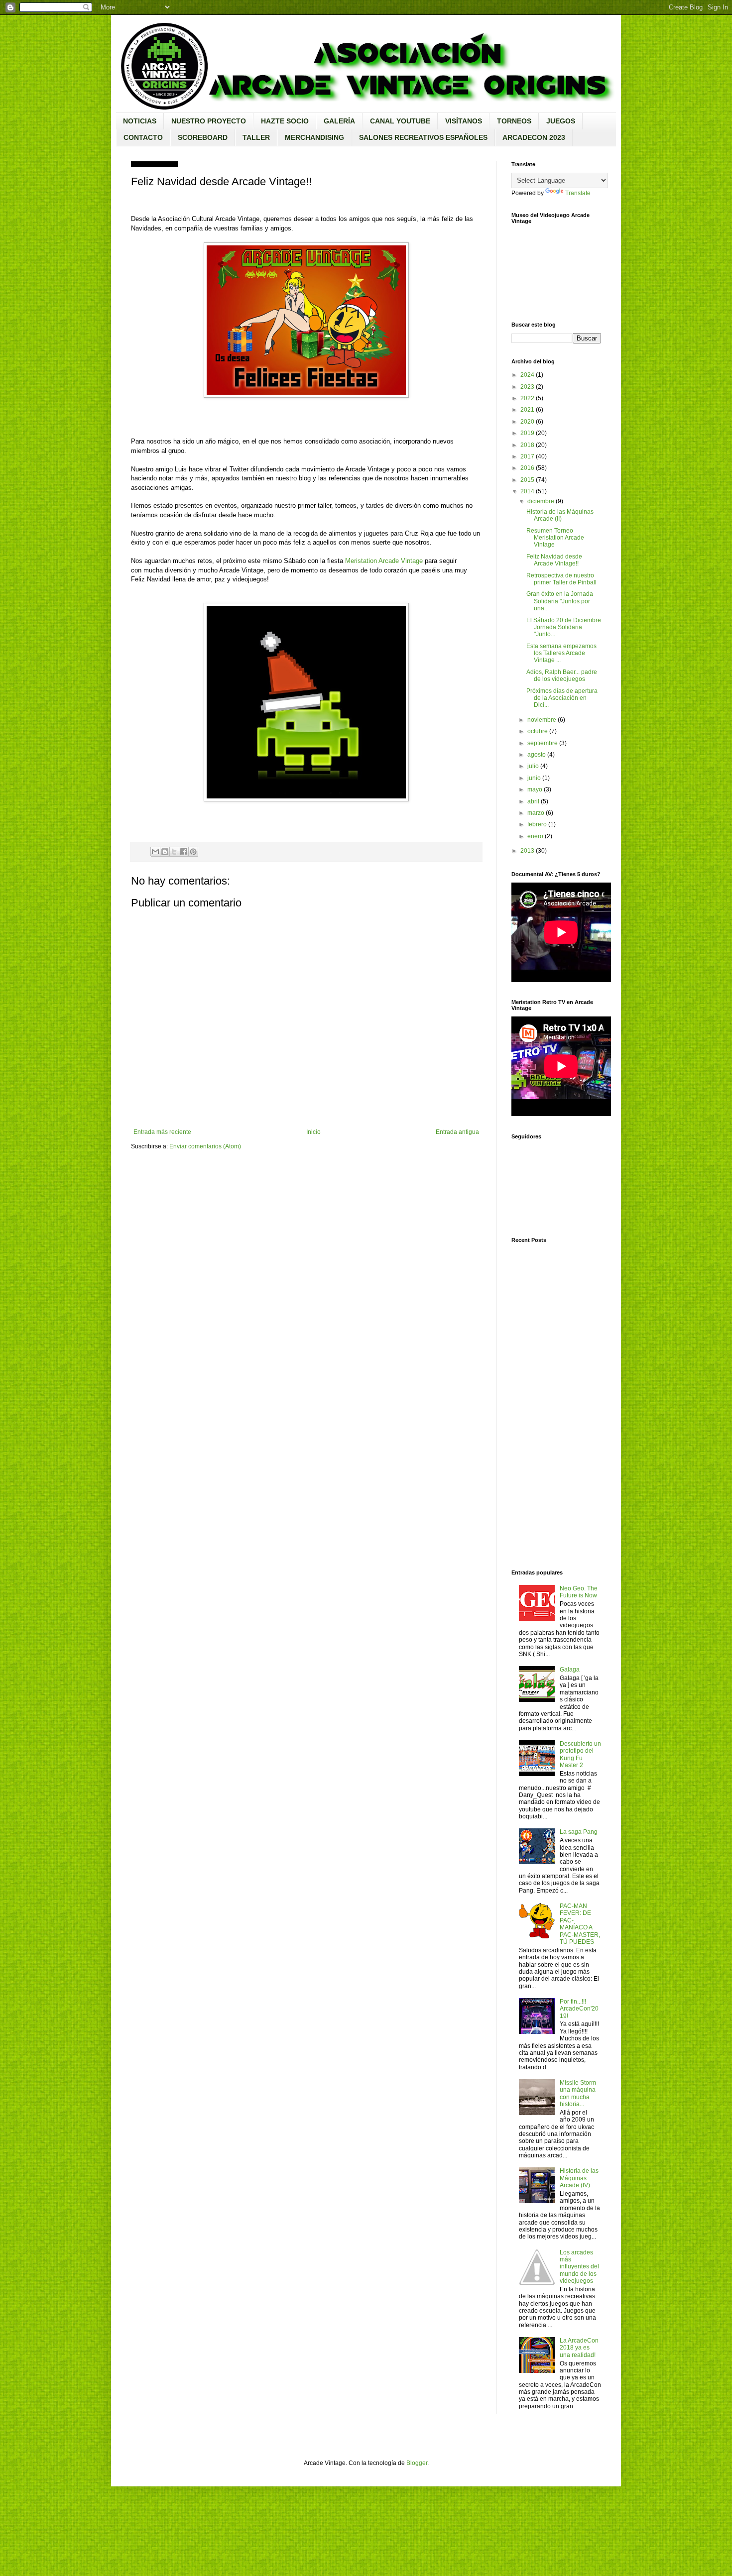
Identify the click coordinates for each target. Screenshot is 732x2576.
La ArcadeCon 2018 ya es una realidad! (579, 2348)
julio (533, 766)
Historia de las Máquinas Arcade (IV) (579, 2178)
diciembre (541, 501)
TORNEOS (514, 121)
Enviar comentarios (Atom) (205, 1146)
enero (535, 836)
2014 (527, 491)
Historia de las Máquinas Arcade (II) (560, 515)
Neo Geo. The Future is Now (579, 1592)
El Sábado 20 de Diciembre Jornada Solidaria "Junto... (564, 627)
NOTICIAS (140, 121)
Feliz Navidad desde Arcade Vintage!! (554, 560)
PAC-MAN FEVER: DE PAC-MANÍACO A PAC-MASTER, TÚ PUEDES (580, 1924)
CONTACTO (143, 137)
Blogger (417, 2463)
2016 (527, 468)
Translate (578, 193)
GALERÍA (339, 121)
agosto (537, 755)
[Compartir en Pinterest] (193, 852)
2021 (527, 410)
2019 (527, 433)
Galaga (570, 1670)
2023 (527, 387)
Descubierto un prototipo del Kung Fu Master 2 (580, 1754)
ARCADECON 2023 (534, 137)
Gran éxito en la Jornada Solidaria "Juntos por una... (560, 601)
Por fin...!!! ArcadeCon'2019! (579, 2009)
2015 (527, 480)
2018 (527, 445)
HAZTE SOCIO (285, 121)
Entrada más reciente (162, 1132)
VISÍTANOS (464, 121)
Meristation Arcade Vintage (384, 561)
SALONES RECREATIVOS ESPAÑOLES (423, 137)
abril (533, 801)
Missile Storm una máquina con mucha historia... (578, 2093)
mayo (535, 789)
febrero (537, 824)
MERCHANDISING (314, 137)
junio (534, 778)
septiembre (543, 743)
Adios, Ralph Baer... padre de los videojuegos (562, 675)
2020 (527, 422)
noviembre (542, 720)
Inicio (313, 1132)
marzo (536, 813)
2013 (527, 851)
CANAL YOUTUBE (400, 121)
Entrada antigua (457, 1132)
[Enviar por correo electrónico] (155, 852)
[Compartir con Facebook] (184, 852)
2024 (527, 375)
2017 (527, 456)
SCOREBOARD (203, 137)
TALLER (256, 137)
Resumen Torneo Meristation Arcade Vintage (555, 538)
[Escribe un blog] (165, 852)
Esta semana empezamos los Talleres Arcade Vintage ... (561, 653)
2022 (527, 398)
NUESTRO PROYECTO (209, 121)
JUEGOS (561, 121)
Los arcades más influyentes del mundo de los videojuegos (579, 2267)
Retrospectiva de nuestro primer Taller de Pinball (561, 579)
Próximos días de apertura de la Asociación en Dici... (562, 698)
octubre (538, 731)
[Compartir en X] (174, 852)
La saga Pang (579, 1832)
